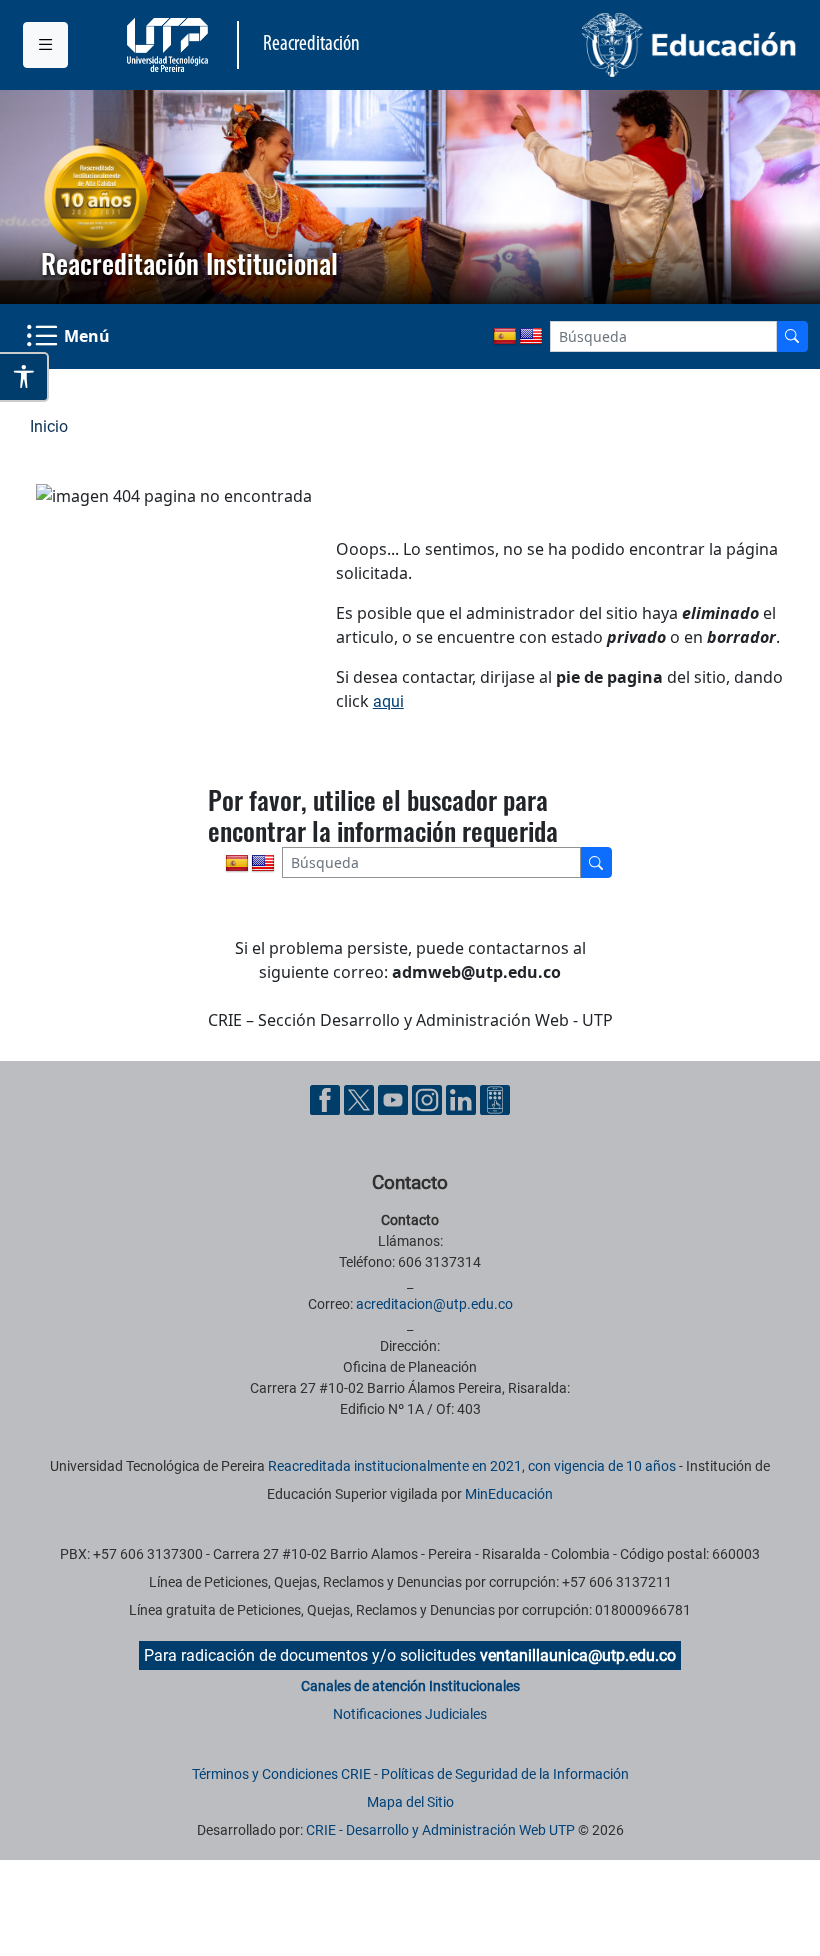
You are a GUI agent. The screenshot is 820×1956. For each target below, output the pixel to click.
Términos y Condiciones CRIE (281, 1774)
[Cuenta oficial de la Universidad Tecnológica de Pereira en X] (361, 1098)
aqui (388, 701)
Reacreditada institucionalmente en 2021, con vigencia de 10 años (472, 1466)
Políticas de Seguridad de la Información (505, 1774)
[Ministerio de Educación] (610, 45)
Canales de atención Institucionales (410, 1686)
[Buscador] (792, 336)
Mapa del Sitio (410, 1802)
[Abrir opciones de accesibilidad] (24, 377)
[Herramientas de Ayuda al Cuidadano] (495, 1098)
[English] (531, 337)
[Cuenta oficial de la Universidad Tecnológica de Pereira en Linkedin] (463, 1098)
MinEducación (509, 1494)
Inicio (49, 426)
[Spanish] (505, 337)
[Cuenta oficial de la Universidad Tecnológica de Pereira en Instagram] (429, 1098)
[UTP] (170, 45)
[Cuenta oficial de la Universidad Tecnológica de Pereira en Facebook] (327, 1098)
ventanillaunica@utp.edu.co (578, 1655)
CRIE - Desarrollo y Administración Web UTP (440, 1830)
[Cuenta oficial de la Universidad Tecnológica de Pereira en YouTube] (395, 1098)
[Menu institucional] (45, 45)
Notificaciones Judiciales (410, 1714)
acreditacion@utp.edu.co (434, 1304)
